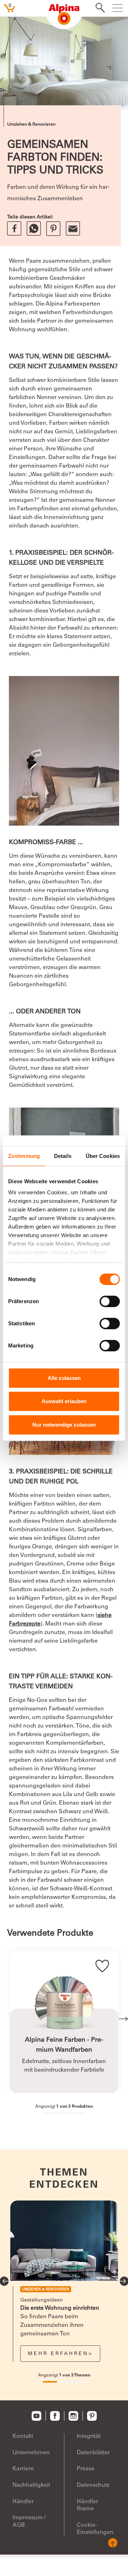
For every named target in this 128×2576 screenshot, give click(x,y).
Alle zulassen (64, 1378)
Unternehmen (31, 2453)
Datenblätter (93, 2453)
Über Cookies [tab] (103, 1156)
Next (123, 2019)
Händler (23, 2502)
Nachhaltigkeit (31, 2485)
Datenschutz (93, 2485)
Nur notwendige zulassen (64, 1425)
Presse (86, 2469)
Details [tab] (63, 1156)
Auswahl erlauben (64, 1401)
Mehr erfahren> (60, 2354)
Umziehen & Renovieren (31, 125)
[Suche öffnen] (98, 9)
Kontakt (23, 2436)
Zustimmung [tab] (24, 1156)
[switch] (110, 1301)
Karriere (23, 2469)
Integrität (89, 2436)
